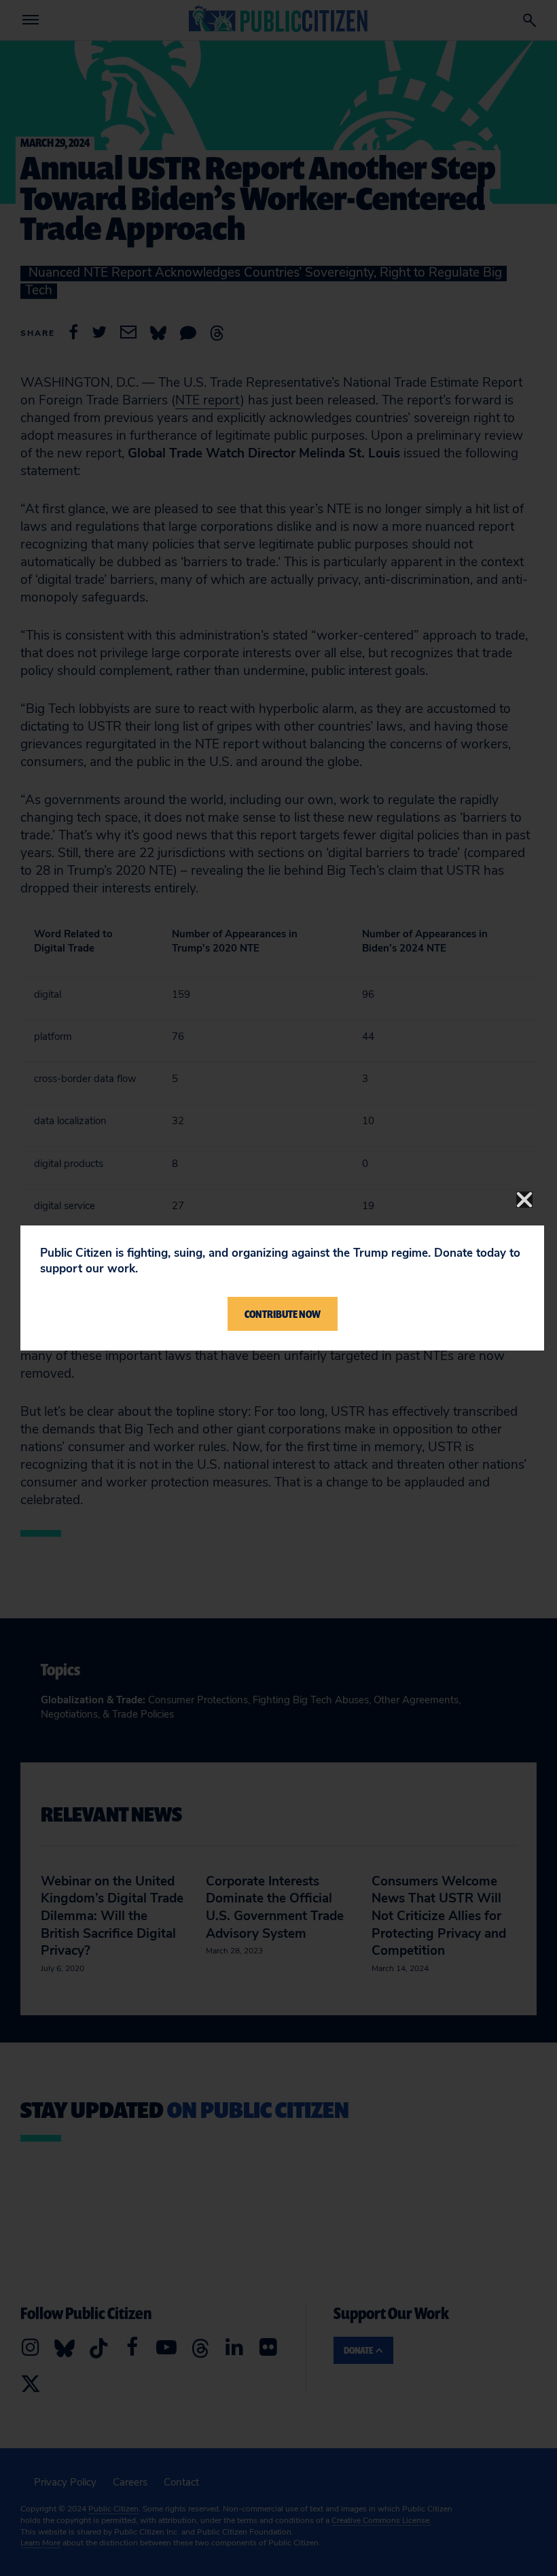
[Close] (524, 1200)
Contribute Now (283, 1314)
